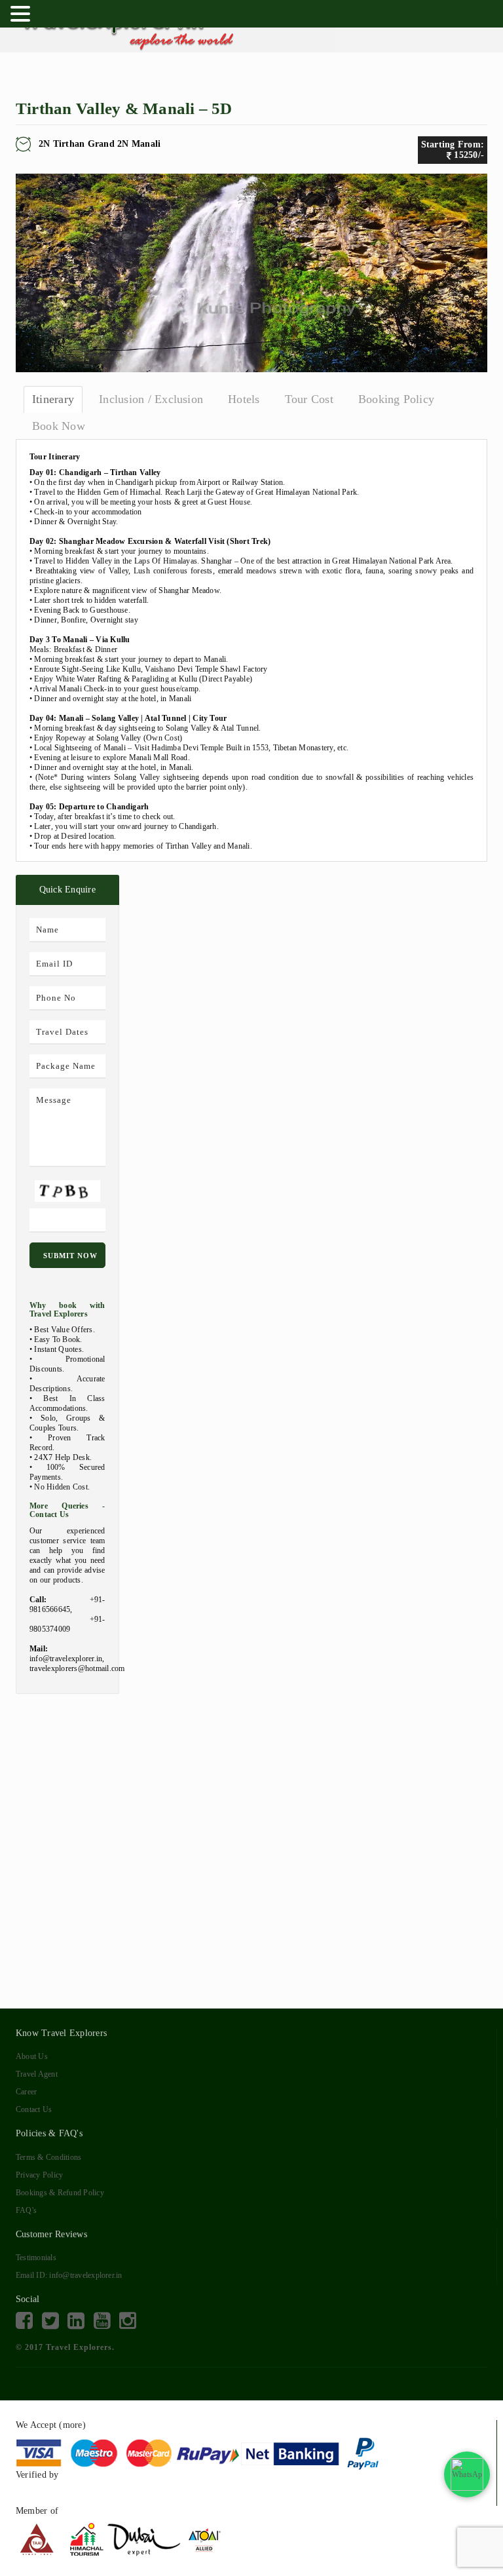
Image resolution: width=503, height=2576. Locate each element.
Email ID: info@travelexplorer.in (69, 2275)
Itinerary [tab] (53, 399)
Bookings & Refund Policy (60, 2193)
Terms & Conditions (48, 2157)
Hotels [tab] (244, 399)
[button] (22, 12)
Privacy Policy (39, 2175)
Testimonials (36, 2258)
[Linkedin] (76, 2321)
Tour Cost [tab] (309, 399)
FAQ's (26, 2210)
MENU (53, 16)
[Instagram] (128, 2321)
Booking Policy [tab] (396, 399)
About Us (32, 2056)
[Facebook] (24, 2321)
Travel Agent (37, 2074)
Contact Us (34, 2109)
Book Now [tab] (59, 426)
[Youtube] (102, 2321)
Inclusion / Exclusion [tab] (151, 399)
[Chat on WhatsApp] (467, 2474)
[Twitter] (50, 2321)
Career (26, 2092)
